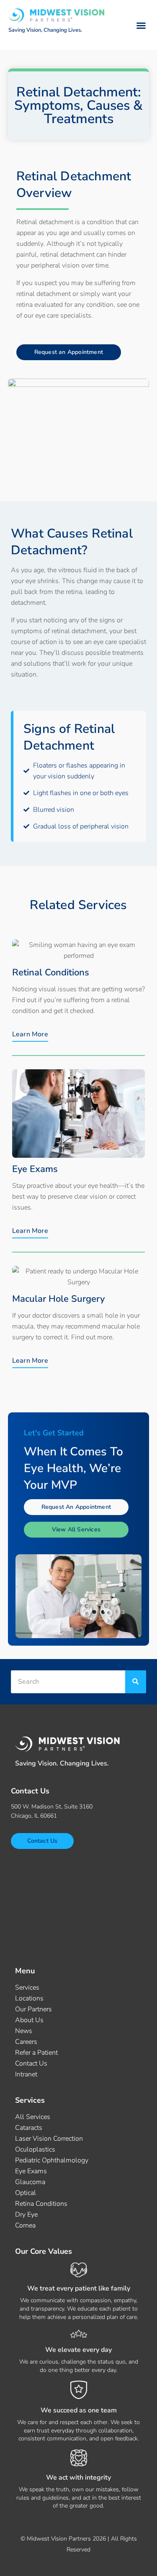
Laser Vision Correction (49, 2139)
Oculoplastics (35, 2149)
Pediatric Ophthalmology (52, 2160)
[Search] (136, 1682)
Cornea (25, 2225)
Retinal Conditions (51, 972)
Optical (26, 2193)
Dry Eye (26, 2215)
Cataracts (29, 2128)
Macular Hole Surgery (58, 1299)
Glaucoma (30, 2182)
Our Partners (33, 2009)
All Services (33, 2117)
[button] (141, 25)
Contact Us (31, 2063)
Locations (29, 1998)
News (24, 2031)
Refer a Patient (36, 2053)
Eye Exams (35, 1169)
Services (27, 1988)
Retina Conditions (41, 2204)
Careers (26, 2042)
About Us (29, 2020)
